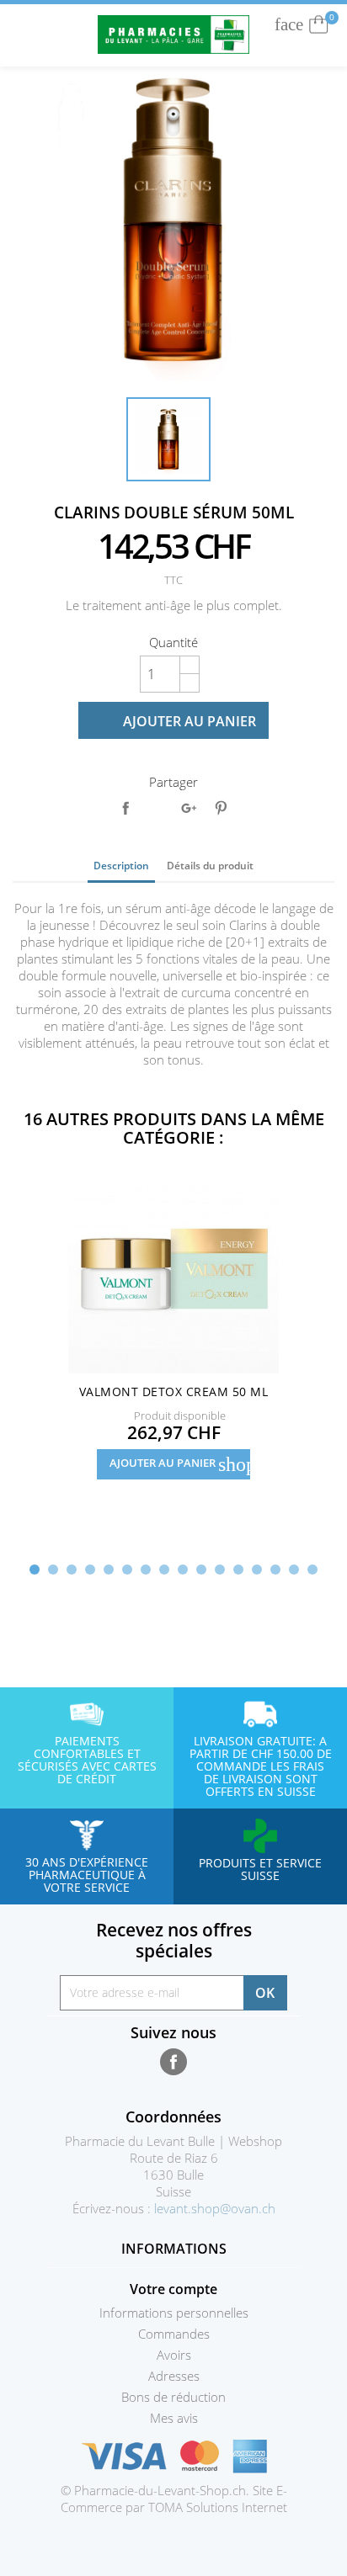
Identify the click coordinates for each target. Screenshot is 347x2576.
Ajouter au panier (175, 721)
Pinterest (221, 808)
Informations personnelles (174, 2313)
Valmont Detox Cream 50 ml (173, 1392)
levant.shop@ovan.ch (215, 2208)
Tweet (157, 808)
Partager (125, 808)
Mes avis (174, 2418)
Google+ (189, 808)
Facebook (173, 2062)
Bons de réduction (173, 2397)
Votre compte (173, 2289)
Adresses (174, 2376)
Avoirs (174, 2355)
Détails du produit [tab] (210, 866)
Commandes (174, 2334)
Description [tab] (121, 866)
